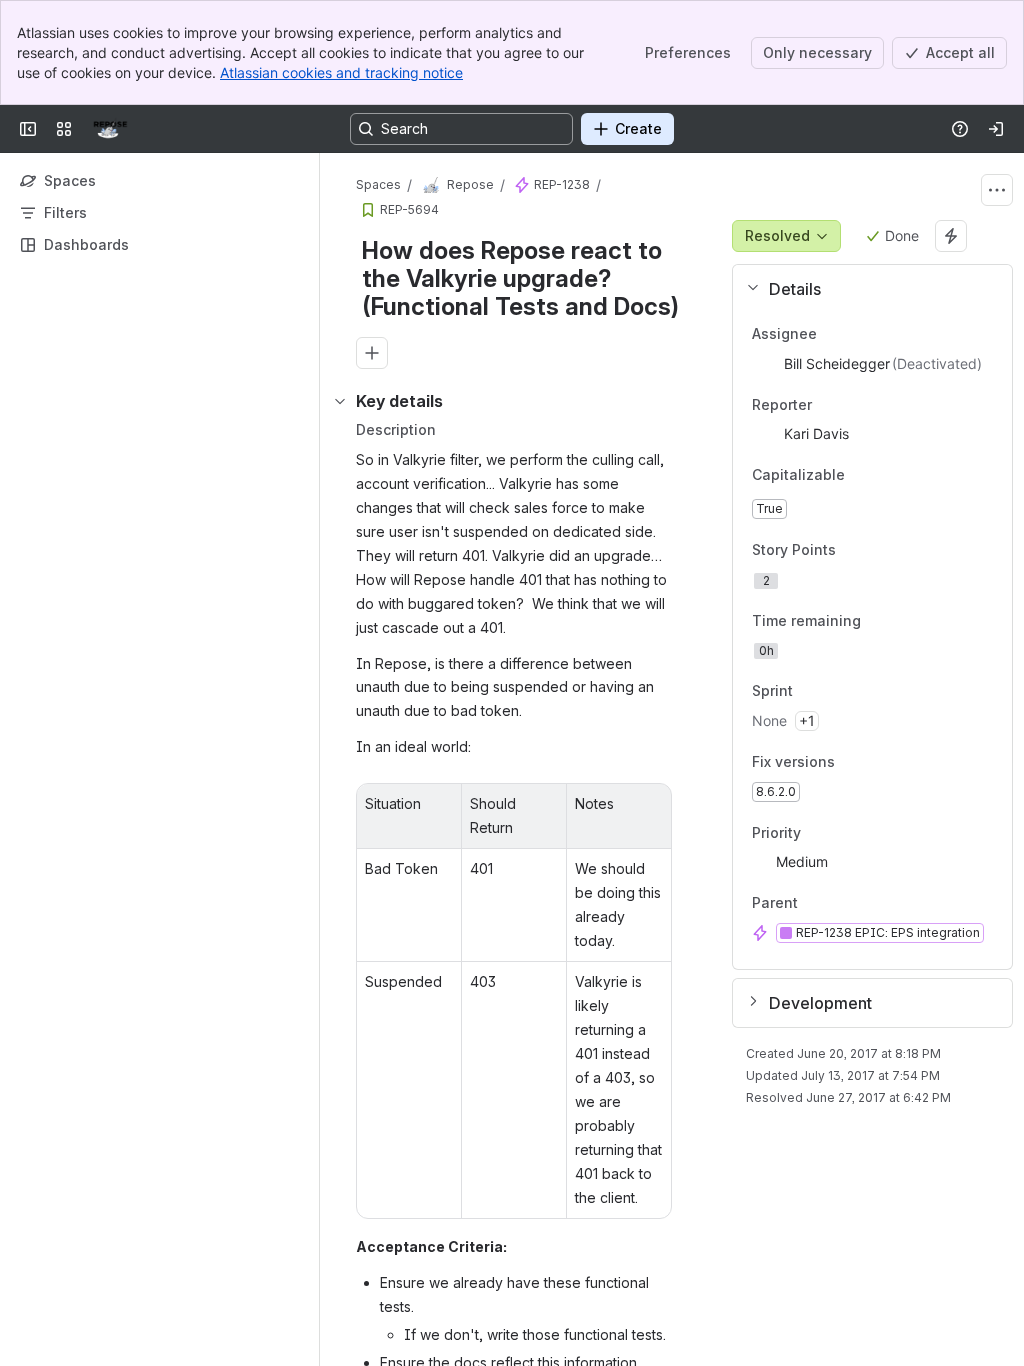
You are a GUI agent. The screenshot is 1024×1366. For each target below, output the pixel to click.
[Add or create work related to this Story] (372, 353)
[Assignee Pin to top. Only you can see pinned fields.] (833, 334)
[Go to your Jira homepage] (110, 129)
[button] (864, 289)
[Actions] (997, 190)
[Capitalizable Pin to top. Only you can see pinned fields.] (889, 476)
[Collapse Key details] (340, 401)
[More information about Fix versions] (855, 763)
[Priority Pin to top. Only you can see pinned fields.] (817, 833)
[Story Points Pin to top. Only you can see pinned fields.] (880, 550)
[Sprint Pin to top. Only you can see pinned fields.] (837, 692)
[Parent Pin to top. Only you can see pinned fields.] (842, 904)
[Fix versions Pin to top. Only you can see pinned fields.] (879, 762)
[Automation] (951, 236)
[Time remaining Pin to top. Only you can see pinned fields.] (877, 621)
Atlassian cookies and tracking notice (341, 72)
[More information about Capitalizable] (865, 477)
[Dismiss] (420, 1208)
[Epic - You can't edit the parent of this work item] (522, 185)
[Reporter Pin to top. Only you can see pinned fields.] (828, 405)
